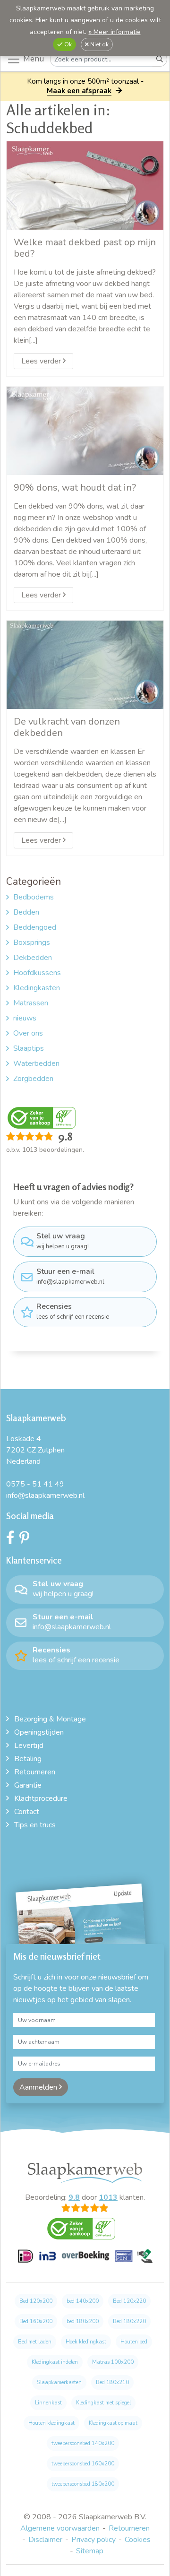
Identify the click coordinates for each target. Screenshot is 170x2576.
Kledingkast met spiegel (103, 2403)
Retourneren (35, 1772)
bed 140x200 (83, 2301)
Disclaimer (45, 2540)
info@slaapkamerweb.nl (70, 1276)
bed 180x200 (83, 2321)
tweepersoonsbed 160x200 (83, 2464)
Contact (27, 1812)
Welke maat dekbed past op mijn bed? (85, 248)
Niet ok (99, 44)
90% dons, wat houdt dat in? (75, 487)
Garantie (28, 1785)
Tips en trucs (35, 1825)
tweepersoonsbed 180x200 (83, 2484)
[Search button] (160, 59)
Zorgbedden (33, 1079)
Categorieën (34, 882)
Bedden (26, 912)
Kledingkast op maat (113, 2423)
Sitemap (90, 2551)
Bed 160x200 (36, 2321)
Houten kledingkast (51, 2423)
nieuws (25, 1018)
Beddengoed (35, 927)
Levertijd (29, 1746)
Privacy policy (93, 2540)
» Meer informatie (115, 32)
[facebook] (13, 1540)
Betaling (28, 1759)
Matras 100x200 (113, 2362)
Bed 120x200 (36, 2301)
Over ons (28, 1033)
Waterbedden (36, 1063)
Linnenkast (48, 2403)
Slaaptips (29, 1048)
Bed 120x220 (129, 2301)
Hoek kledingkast (86, 2342)
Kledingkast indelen (55, 2362)
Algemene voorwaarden (60, 2528)
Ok (67, 44)
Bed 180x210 (112, 2382)
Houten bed (134, 2342)
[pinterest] (27, 1540)
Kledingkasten (37, 988)
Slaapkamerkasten (59, 2382)
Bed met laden (35, 2342)
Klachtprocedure (41, 1798)
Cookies (138, 2540)
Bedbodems (34, 897)
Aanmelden (39, 2087)
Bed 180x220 (129, 2321)
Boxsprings (32, 942)
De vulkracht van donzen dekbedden (67, 727)
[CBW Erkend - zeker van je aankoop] (42, 1117)
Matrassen (31, 1003)
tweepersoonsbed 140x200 (83, 2443)
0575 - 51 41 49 (35, 1484)
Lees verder (42, 361)
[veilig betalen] (85, 2261)
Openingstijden (39, 1732)
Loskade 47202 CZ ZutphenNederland (35, 1450)
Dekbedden (33, 958)
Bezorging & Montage (50, 1719)
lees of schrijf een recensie (73, 1311)
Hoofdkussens (37, 973)
